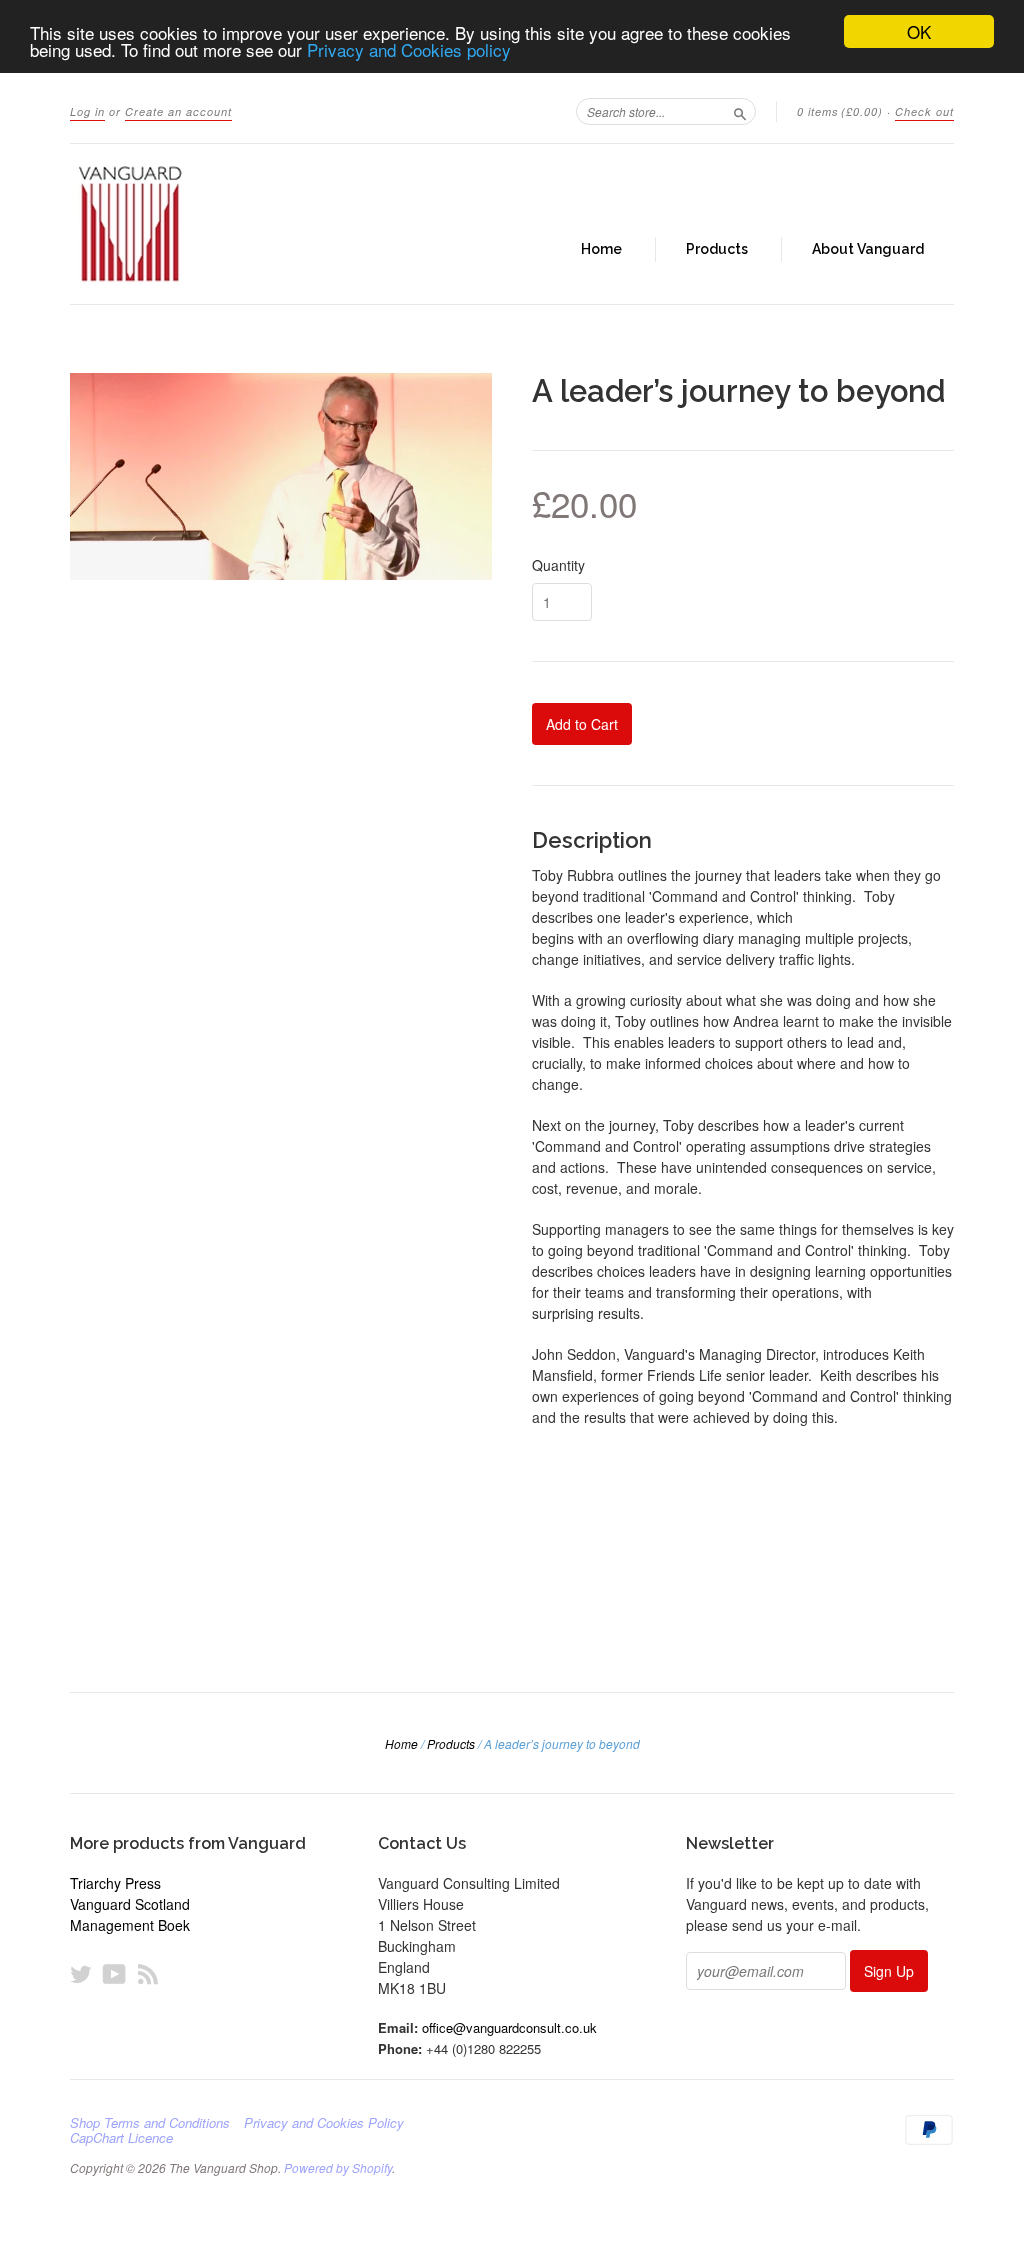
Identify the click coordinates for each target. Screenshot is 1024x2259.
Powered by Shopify (338, 2167)
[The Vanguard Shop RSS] (148, 1973)
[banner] (254, 224)
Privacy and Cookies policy (409, 49)
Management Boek (130, 1925)
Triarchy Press (115, 1883)
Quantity (558, 565)
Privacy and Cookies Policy (324, 2123)
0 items (840, 111)
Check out (924, 111)
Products (717, 249)
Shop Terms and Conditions (150, 2123)
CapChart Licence (121, 2138)
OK (919, 31)
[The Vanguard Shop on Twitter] (81, 1973)
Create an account (178, 111)
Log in (87, 111)
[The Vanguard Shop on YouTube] (114, 1973)
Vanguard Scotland (130, 1904)
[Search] (740, 111)
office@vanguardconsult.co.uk (509, 2027)
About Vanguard (868, 249)
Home (601, 249)
